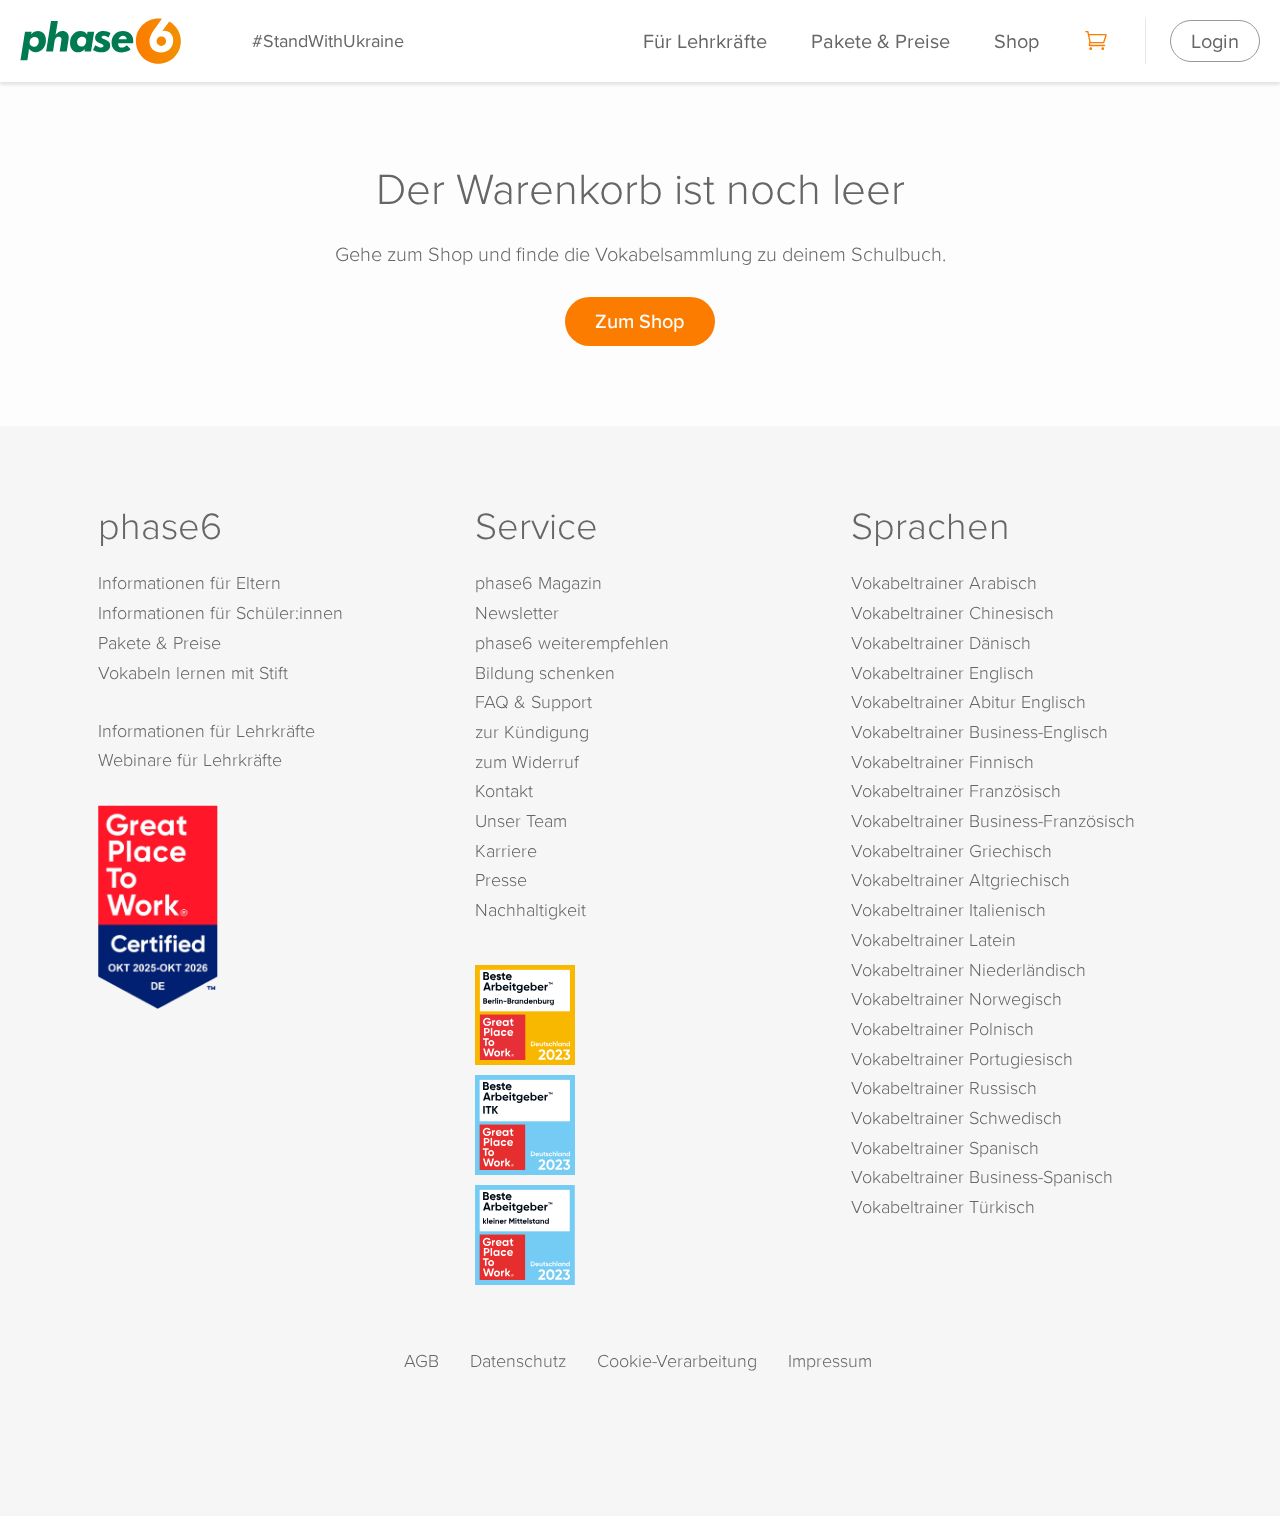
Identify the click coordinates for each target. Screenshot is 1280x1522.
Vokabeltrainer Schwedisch (956, 1117)
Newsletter (517, 612)
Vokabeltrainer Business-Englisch (979, 731)
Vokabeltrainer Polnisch (942, 1028)
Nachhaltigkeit (530, 909)
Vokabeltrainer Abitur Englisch (968, 701)
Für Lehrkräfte (705, 40)
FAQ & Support (533, 701)
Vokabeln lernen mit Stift (193, 672)
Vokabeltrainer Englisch (942, 672)
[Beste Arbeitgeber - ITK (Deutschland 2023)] (644, 1125)
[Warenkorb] (1097, 41)
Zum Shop (640, 320)
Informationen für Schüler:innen (220, 612)
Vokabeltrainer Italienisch (948, 909)
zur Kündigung (532, 731)
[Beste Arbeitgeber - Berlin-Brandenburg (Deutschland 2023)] (644, 1015)
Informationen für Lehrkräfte (206, 730)
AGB (421, 1360)
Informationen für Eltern (189, 582)
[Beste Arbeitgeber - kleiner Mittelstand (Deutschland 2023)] (644, 1235)
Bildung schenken (545, 672)
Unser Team (521, 820)
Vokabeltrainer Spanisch (945, 1147)
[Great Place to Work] (158, 904)
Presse (501, 879)
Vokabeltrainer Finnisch (942, 761)
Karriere (506, 850)
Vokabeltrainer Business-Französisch (993, 820)
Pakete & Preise (880, 40)
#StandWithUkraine (328, 40)
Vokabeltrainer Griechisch (951, 850)
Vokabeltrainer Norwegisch (956, 998)
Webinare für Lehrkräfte (190, 759)
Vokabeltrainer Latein (933, 939)
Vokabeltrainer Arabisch (944, 582)
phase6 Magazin (538, 582)
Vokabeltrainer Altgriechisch (960, 879)
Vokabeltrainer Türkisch (943, 1206)
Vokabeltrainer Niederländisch (968, 969)
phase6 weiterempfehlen (572, 642)
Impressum (830, 1360)
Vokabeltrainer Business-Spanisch (982, 1176)
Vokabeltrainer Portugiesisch (962, 1058)
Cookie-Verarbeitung (677, 1360)
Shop (1016, 40)
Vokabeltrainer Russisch (944, 1087)
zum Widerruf (527, 761)
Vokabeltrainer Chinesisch (952, 612)
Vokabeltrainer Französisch (956, 790)
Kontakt (504, 790)
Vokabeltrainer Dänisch (941, 642)
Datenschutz (518, 1360)
